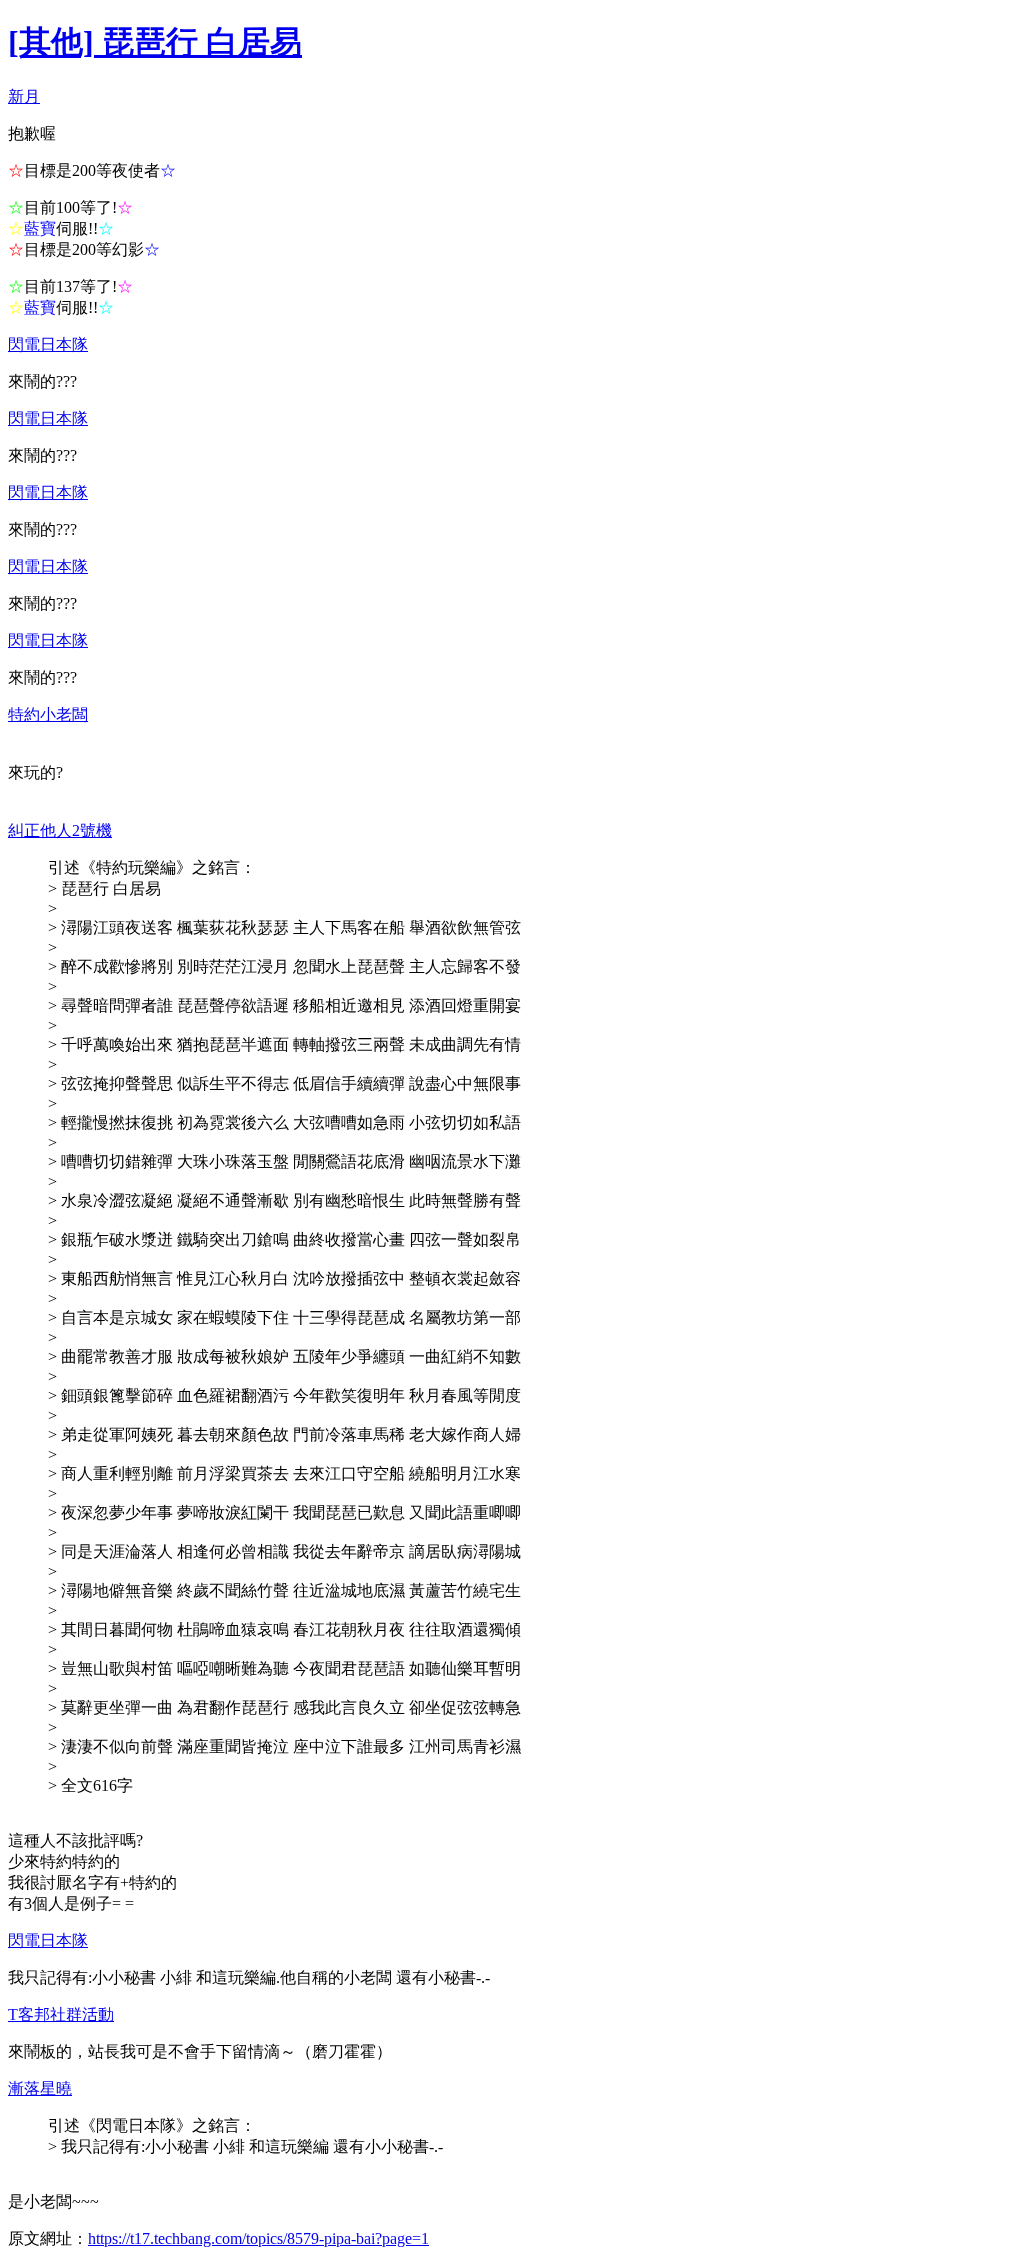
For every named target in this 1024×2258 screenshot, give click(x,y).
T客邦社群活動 (61, 2014)
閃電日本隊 (48, 344)
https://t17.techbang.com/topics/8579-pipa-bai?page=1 (258, 2238)
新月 (24, 96)
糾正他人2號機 (60, 830)
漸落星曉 (40, 2088)
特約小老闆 (48, 714)
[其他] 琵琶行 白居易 (155, 42)
